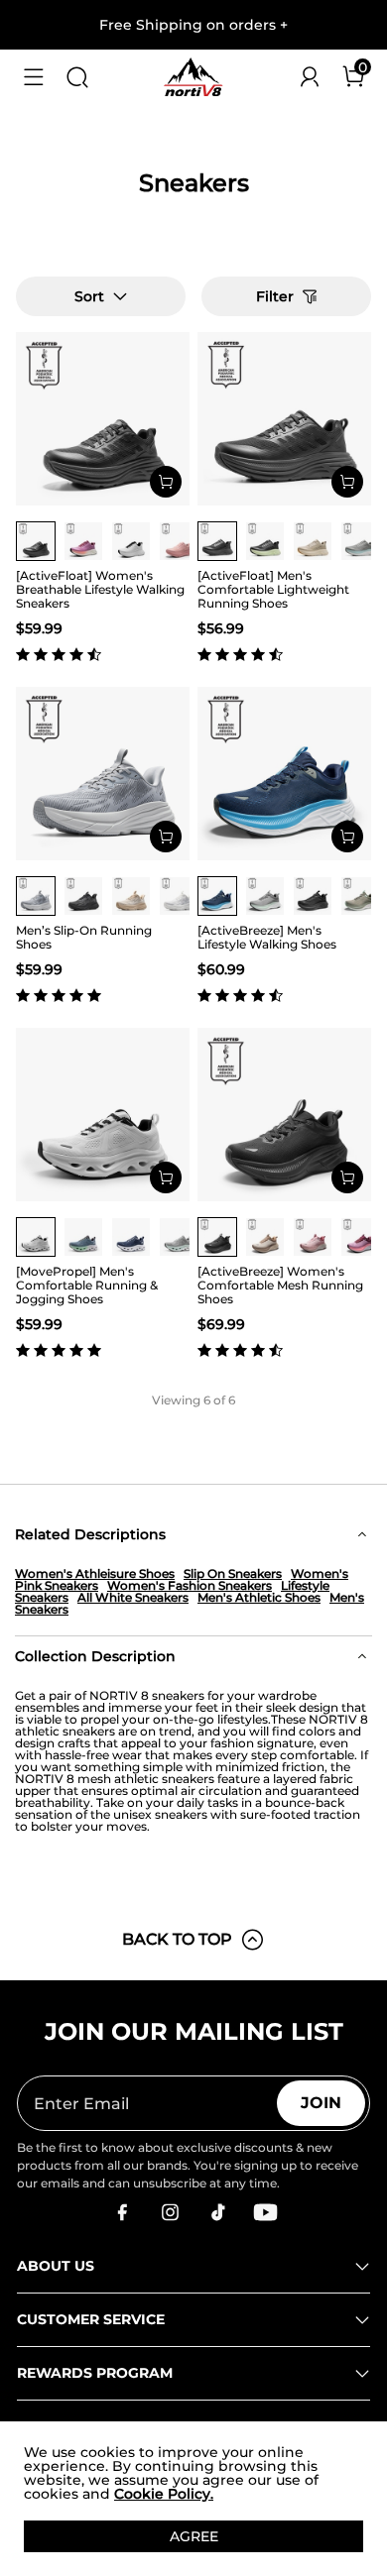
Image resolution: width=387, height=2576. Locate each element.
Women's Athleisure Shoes (95, 1573)
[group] (36, 541)
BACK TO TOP (177, 1939)
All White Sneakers (133, 1597)
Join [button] (321, 2103)
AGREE (194, 2536)
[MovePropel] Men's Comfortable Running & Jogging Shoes (87, 1285)
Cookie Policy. (164, 2494)
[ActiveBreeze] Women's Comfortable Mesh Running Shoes (280, 1285)
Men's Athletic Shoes (259, 1597)
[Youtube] (265, 2212)
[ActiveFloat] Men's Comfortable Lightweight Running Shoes (273, 589)
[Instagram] (170, 2212)
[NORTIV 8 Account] (310, 77)
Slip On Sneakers (233, 1573)
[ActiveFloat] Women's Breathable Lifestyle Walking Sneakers (100, 589)
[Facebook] (122, 2212)
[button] (34, 77)
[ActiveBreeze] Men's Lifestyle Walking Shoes (267, 937)
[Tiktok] (217, 2212)
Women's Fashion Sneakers (190, 1585)
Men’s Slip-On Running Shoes (84, 937)
